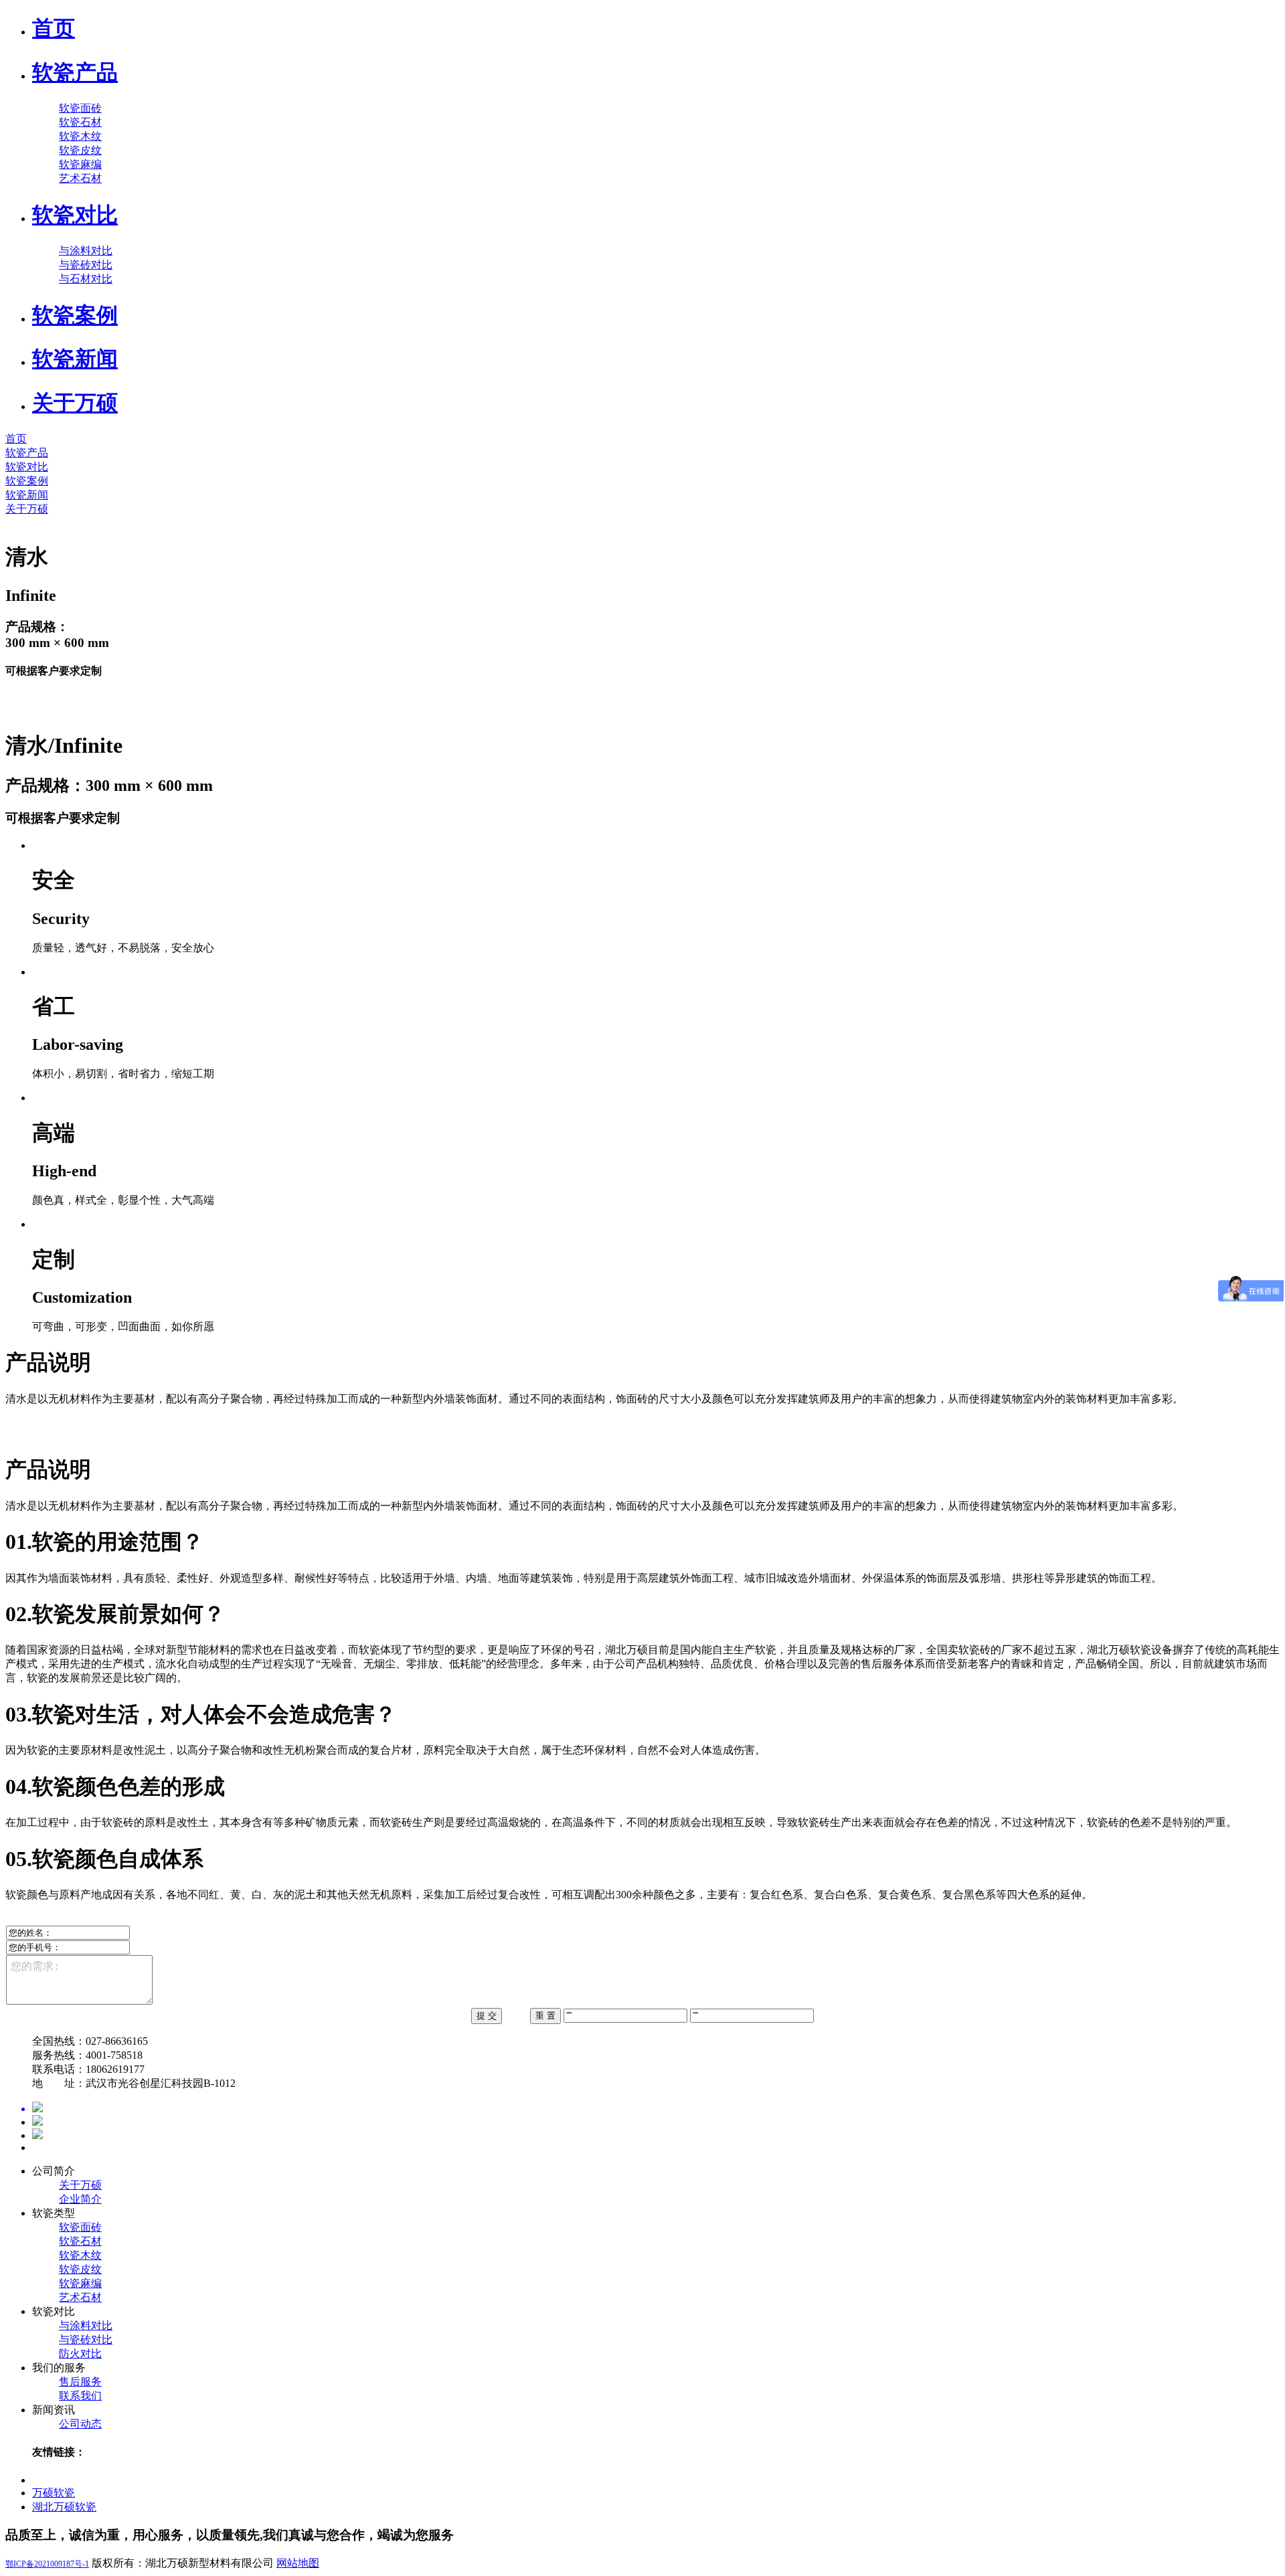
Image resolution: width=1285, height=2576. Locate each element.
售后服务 (80, 2382)
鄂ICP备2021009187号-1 (47, 2564)
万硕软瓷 (54, 2493)
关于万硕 (80, 2185)
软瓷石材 (80, 122)
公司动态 (80, 2424)
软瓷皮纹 (80, 150)
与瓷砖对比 (86, 265)
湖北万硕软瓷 (64, 2507)
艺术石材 (80, 178)
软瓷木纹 (80, 136)
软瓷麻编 (80, 164)
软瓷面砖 (80, 108)
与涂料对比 (86, 251)
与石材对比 (86, 279)
